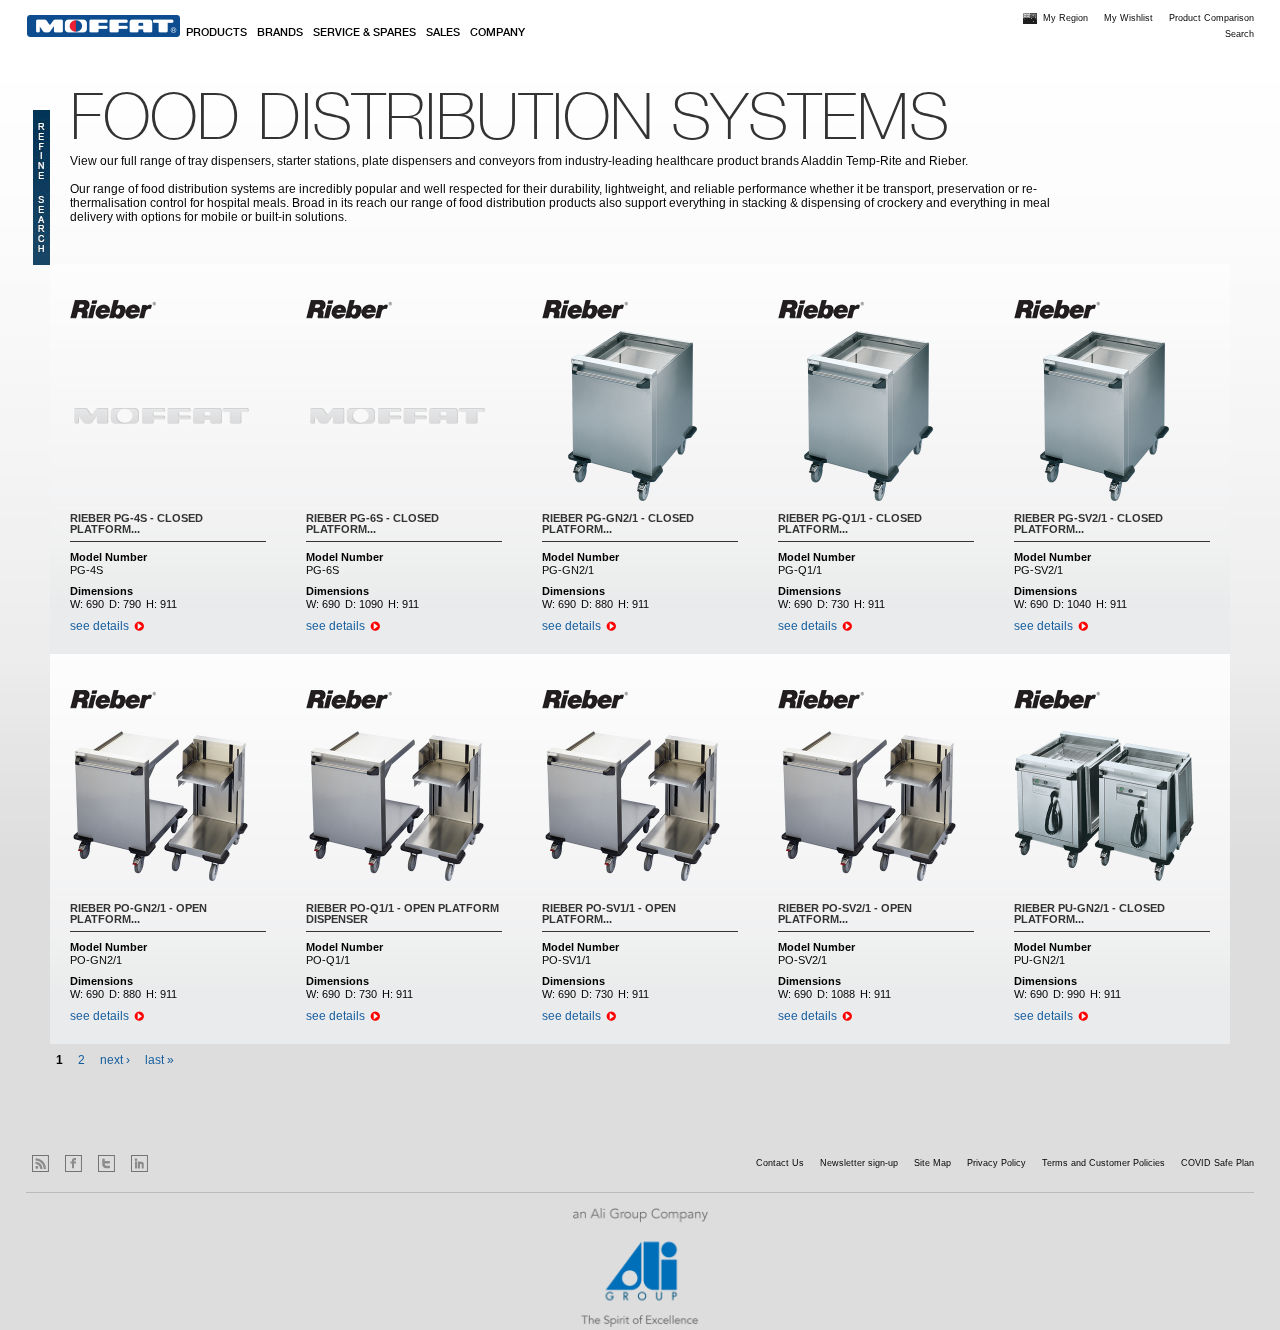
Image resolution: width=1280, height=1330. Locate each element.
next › (115, 1060)
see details (99, 626)
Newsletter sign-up (859, 1163)
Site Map (932, 1163)
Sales (443, 33)
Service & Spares (364, 33)
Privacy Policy (996, 1163)
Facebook (73, 1163)
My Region (1065, 18)
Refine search (41, 187)
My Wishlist (1128, 18)
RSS (40, 1163)
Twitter (106, 1163)
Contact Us (780, 1163)
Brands (280, 33)
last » (159, 1060)
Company (497, 33)
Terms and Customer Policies (1103, 1163)
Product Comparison (1211, 18)
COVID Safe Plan (1217, 1163)
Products (216, 33)
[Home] (103, 26)
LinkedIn (139, 1163)
